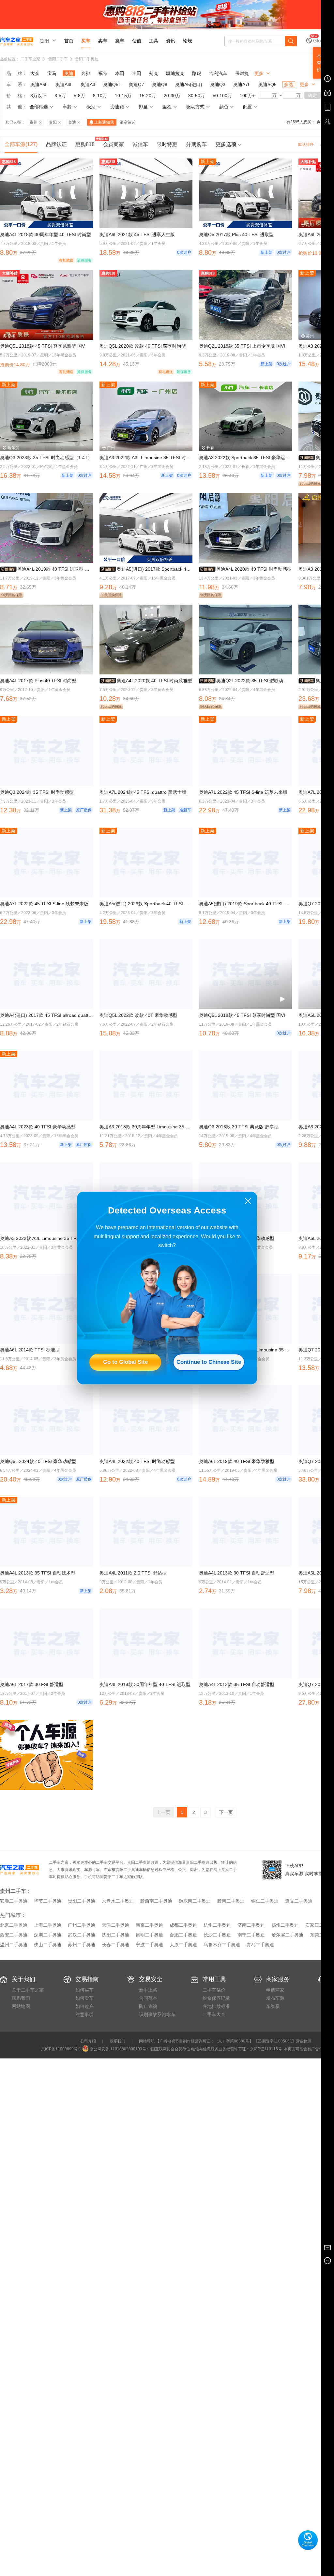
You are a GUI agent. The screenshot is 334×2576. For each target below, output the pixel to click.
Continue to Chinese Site (209, 1362)
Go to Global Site (125, 1362)
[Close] (248, 1201)
